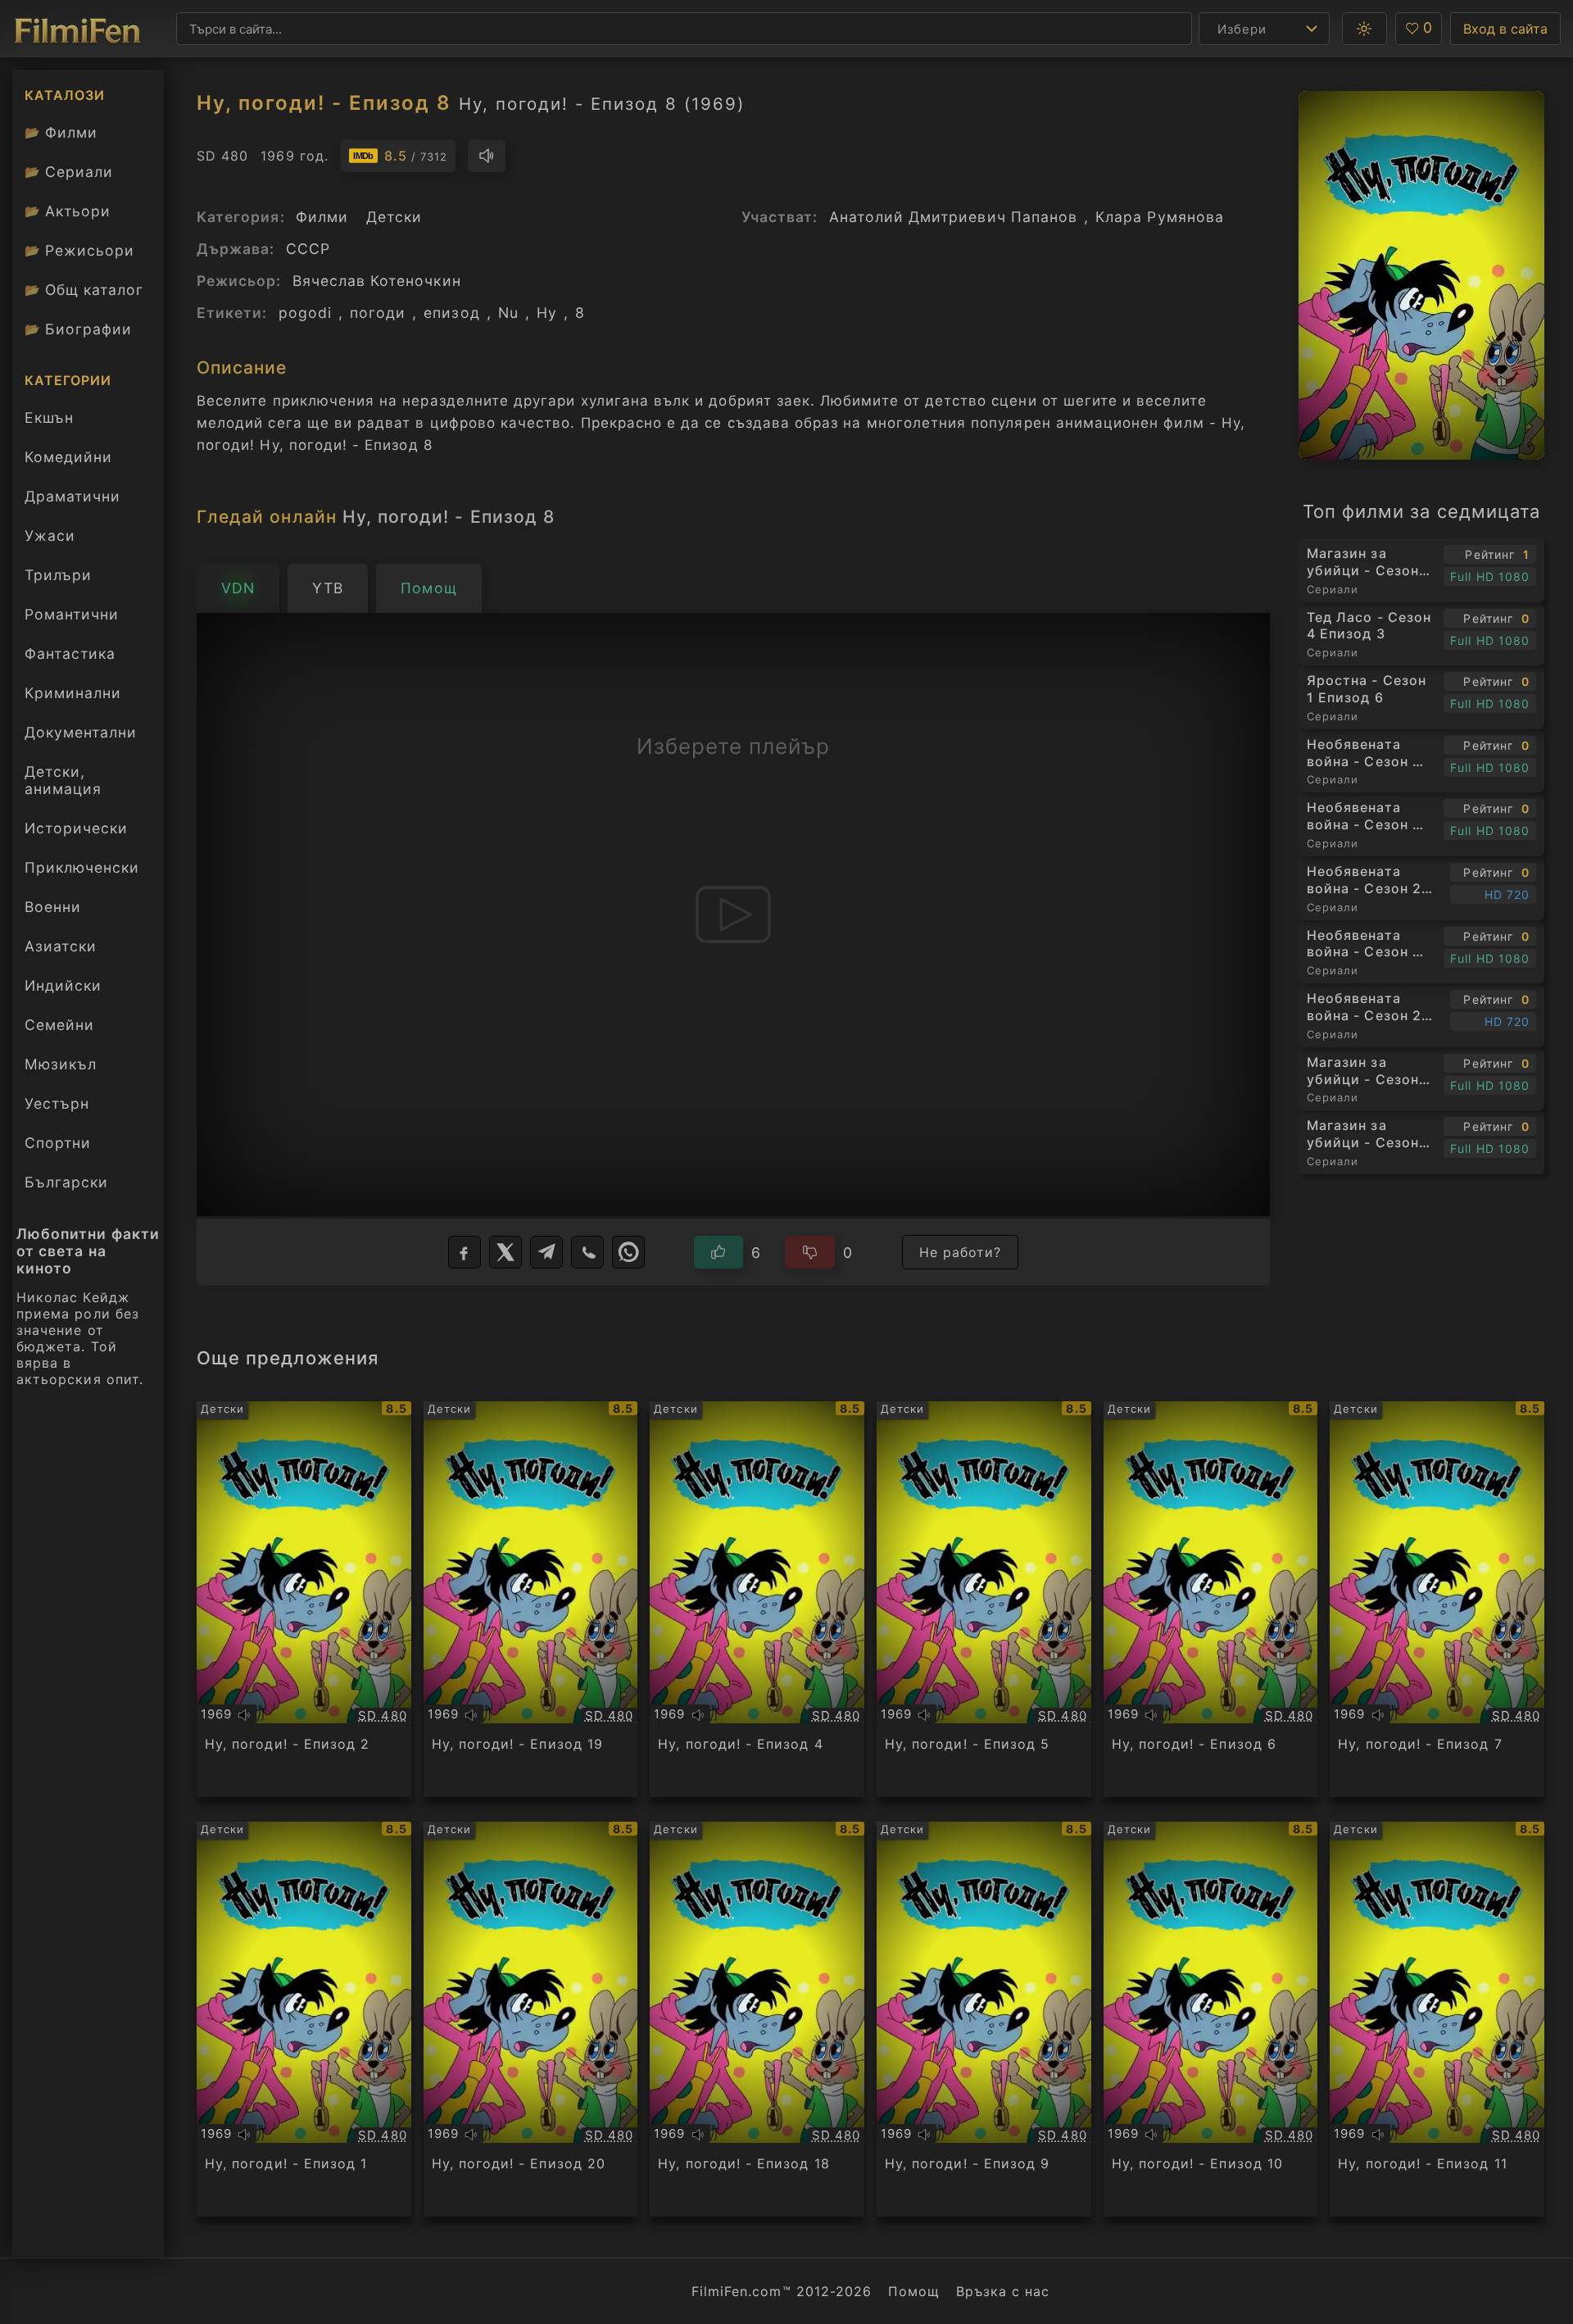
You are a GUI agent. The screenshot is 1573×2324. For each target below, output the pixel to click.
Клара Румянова (1160, 217)
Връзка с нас (1003, 2291)
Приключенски (82, 867)
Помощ (914, 2291)
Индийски (63, 985)
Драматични (73, 496)
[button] (1364, 29)
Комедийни (68, 457)
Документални (81, 732)
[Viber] (587, 1252)
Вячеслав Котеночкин (377, 281)
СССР (308, 249)
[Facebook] (465, 1252)
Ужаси (50, 536)
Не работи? (961, 1252)
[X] (505, 1252)
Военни (53, 907)
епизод (451, 313)
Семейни (59, 1025)
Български (66, 1182)
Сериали (69, 172)
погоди (378, 313)
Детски (394, 217)
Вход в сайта (1505, 29)
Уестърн (57, 1103)
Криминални (73, 693)
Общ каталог (84, 290)
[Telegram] (546, 1252)
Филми (61, 132)
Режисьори (79, 250)
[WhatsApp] (628, 1252)
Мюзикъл (61, 1064)
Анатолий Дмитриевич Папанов (954, 217)
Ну (547, 313)
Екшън (49, 418)
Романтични (72, 614)
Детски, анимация (63, 780)
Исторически (76, 828)
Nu (508, 313)
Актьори (68, 211)
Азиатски (61, 946)
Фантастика (70, 654)
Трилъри (58, 579)
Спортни (58, 1143)
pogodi (305, 313)
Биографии (78, 329)
